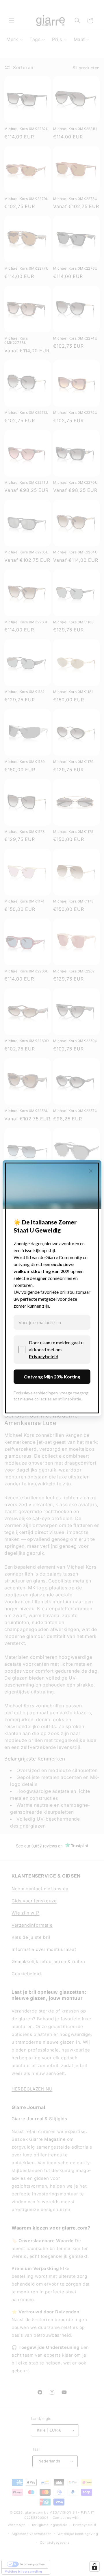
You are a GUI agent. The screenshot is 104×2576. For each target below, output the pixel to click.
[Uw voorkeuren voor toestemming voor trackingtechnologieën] (94, 2566)
